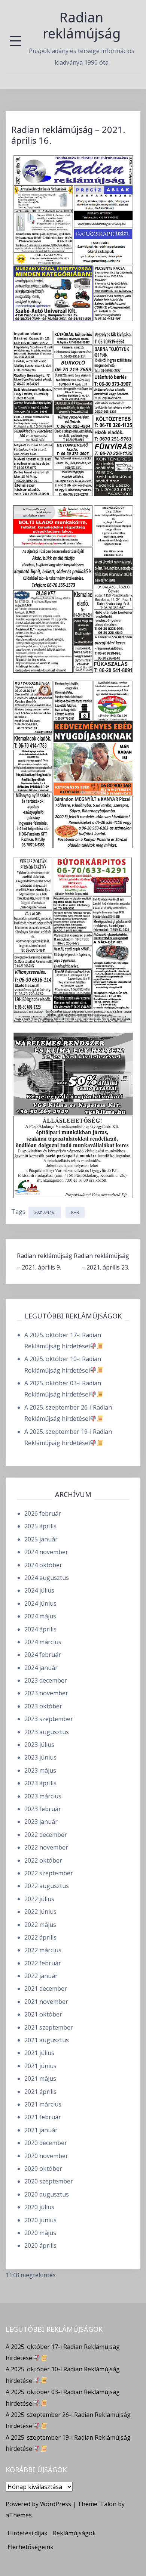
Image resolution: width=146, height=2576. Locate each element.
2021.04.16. (45, 1212)
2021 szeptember (49, 2027)
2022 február (43, 1963)
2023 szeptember (49, 1719)
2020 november (46, 2156)
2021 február (43, 2117)
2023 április (40, 1783)
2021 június (40, 2066)
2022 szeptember (49, 1873)
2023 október (43, 1706)
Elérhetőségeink (31, 2547)
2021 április (40, 2092)
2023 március (43, 1796)
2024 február (43, 1655)
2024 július (39, 1590)
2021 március (43, 2104)
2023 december (46, 1680)
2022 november (46, 1847)
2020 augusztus (47, 2194)
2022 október (43, 1860)
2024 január (41, 1668)
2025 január (41, 1539)
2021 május (40, 2079)
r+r (75, 1212)
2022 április (40, 1937)
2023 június (40, 1757)
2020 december (46, 2143)
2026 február (43, 1513)
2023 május (40, 1770)
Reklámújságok (74, 2533)
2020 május (40, 2233)
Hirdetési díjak (28, 2533)
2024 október (43, 1565)
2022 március (43, 1950)
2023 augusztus (47, 1732)
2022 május (40, 1925)
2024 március (43, 1642)
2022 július (39, 1899)
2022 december (46, 1835)
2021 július (39, 2053)
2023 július (39, 1745)
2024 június (40, 1603)
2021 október (43, 2014)
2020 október (43, 2169)
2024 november (46, 1552)
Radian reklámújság (82, 25)
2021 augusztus (47, 2040)
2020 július (39, 2207)
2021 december (46, 1988)
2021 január (41, 2130)
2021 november (46, 2002)
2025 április (40, 1526)
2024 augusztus (47, 1578)
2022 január (41, 1976)
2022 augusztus (47, 1886)
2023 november (46, 1693)
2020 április (40, 2245)
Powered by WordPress (38, 2504)
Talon (108, 2504)
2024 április (40, 1629)
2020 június (40, 2220)
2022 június (40, 1912)
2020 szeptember (49, 2181)
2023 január (41, 1822)
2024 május (40, 1616)
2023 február (43, 1809)
